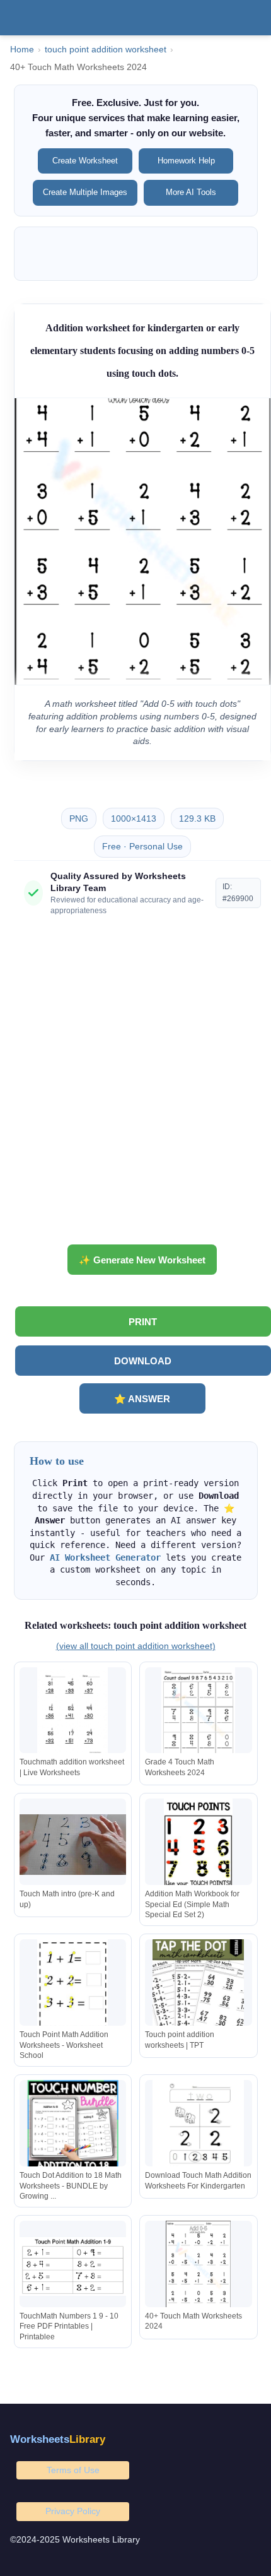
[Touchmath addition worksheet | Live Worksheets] (73, 1713)
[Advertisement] (135, 1085)
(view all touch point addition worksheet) (136, 1646)
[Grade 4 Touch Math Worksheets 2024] (199, 1713)
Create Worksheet (85, 161)
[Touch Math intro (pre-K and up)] (73, 1844)
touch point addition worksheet (106, 50)
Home (22, 50)
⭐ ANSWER (142, 1399)
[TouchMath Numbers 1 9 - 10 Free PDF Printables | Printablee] (73, 2266)
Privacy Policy (73, 2511)
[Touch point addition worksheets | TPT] (199, 1985)
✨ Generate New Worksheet (142, 1260)
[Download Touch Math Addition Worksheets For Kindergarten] (199, 2126)
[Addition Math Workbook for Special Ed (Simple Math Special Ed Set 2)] (199, 1844)
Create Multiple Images (85, 192)
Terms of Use (73, 2470)
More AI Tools (191, 192)
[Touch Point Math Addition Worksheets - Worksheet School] (73, 1985)
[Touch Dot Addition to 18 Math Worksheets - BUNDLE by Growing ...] (73, 2126)
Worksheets (58, 2439)
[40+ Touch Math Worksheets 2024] (199, 2266)
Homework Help (186, 161)
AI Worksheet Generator (105, 1557)
